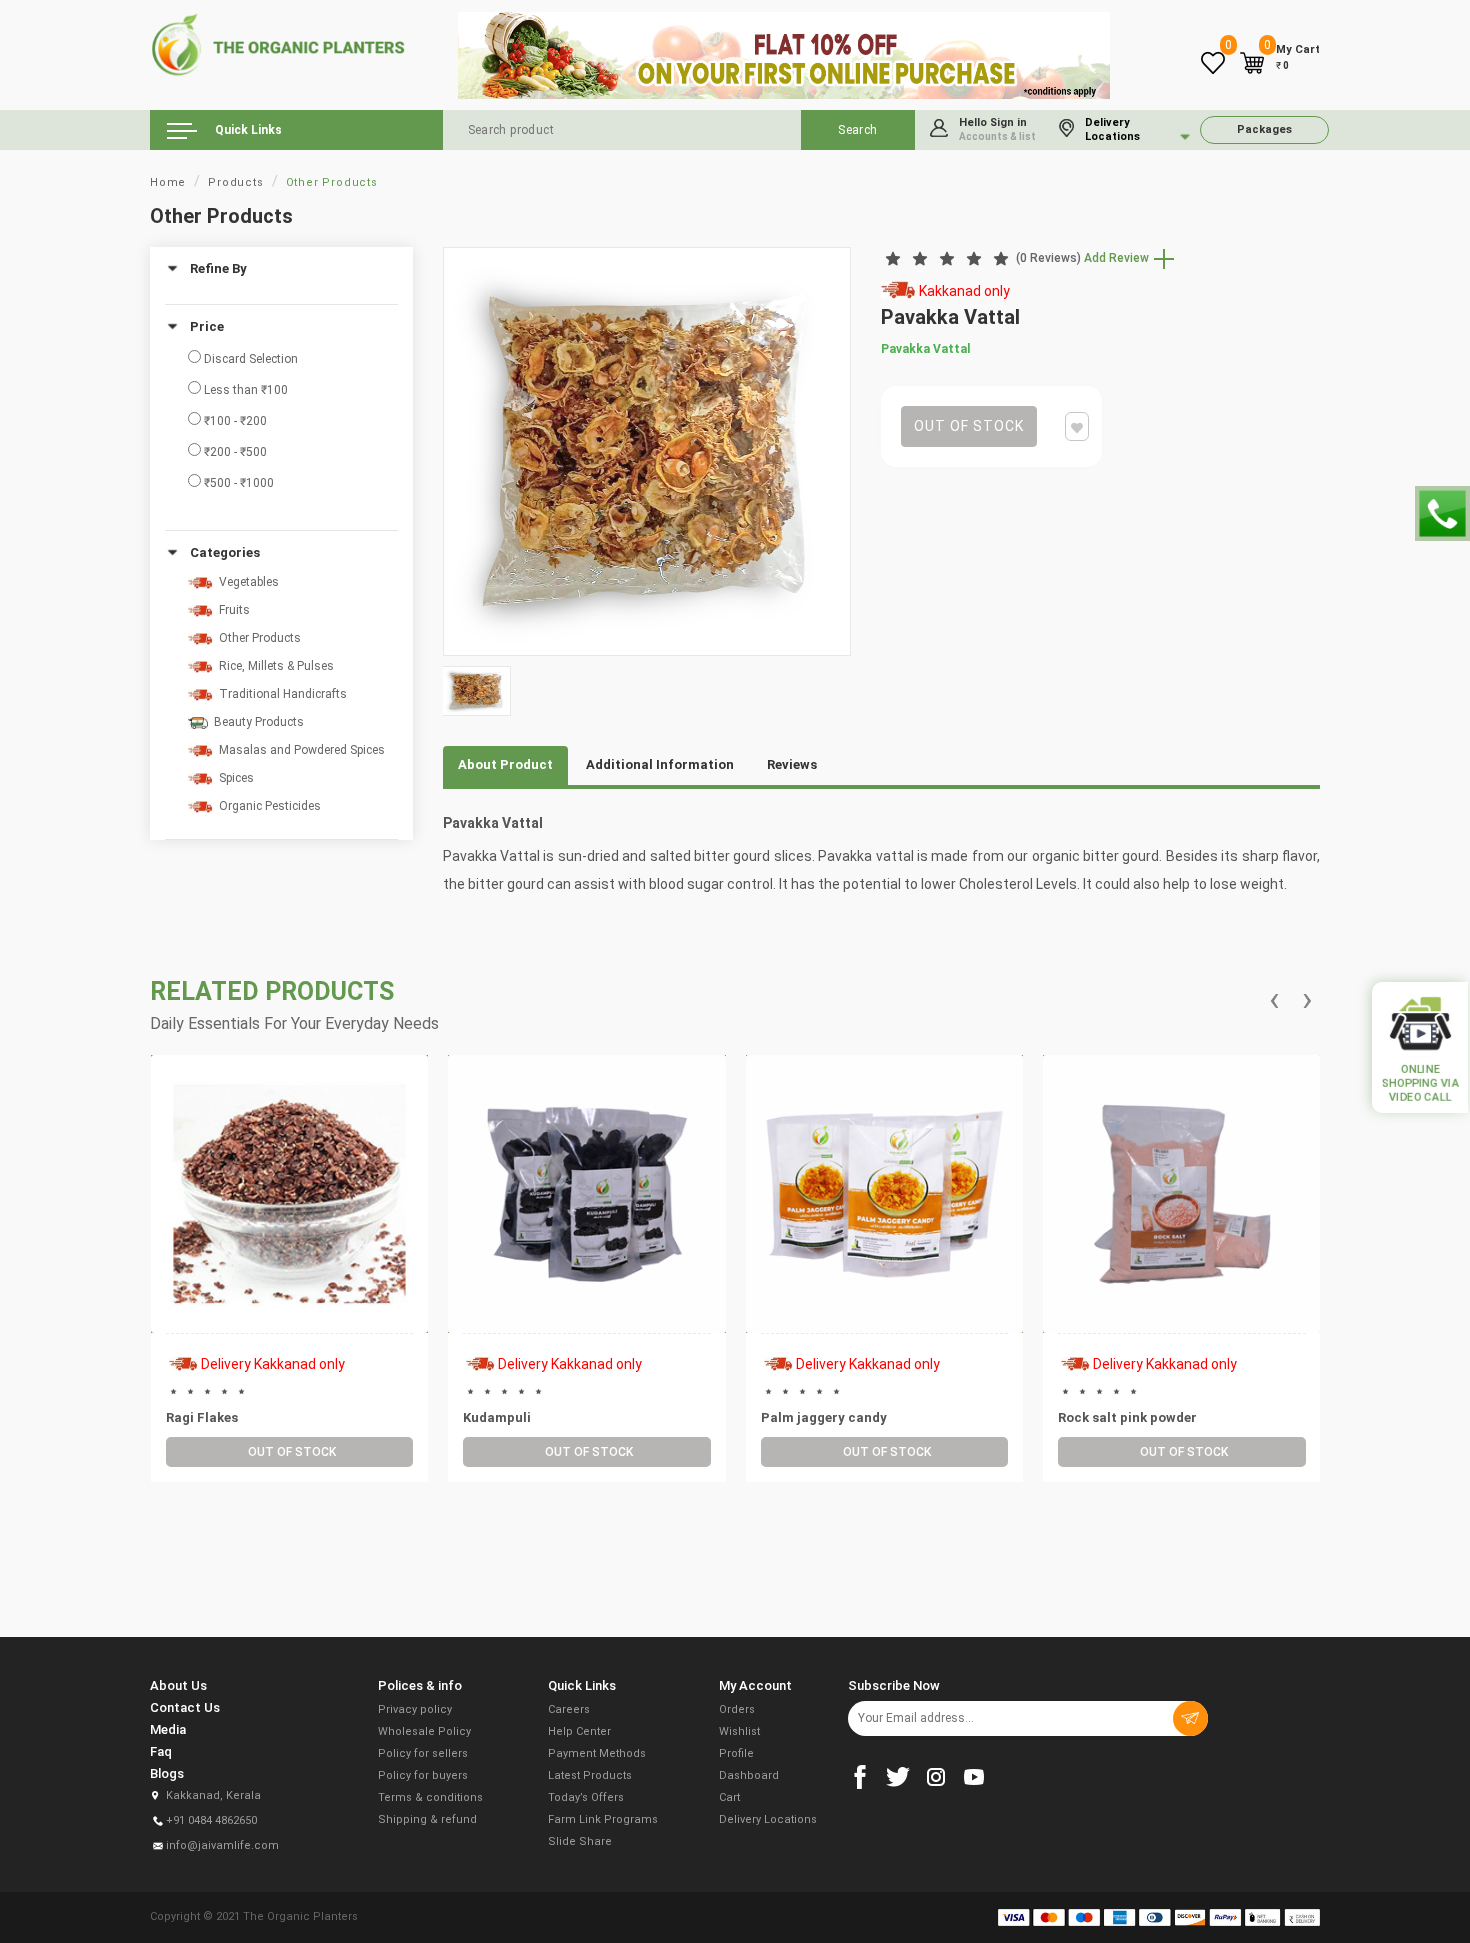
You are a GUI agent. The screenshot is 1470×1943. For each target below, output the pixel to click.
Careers (569, 1709)
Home (168, 182)
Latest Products (590, 1775)
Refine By (218, 269)
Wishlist (739, 1731)
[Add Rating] (287, 1280)
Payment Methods (597, 1753)
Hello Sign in (997, 129)
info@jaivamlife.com (222, 1845)
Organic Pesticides (267, 806)
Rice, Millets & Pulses (273, 666)
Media (168, 1729)
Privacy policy (415, 1709)
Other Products (332, 182)
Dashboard (749, 1775)
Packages (1264, 129)
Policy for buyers (423, 1775)
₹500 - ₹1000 (237, 483)
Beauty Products (256, 722)
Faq (161, 1751)
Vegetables (246, 582)
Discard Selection (249, 359)
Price (207, 327)
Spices (233, 778)
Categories (225, 553)
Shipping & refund (427, 1819)
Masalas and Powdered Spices (299, 750)
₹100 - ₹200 (234, 421)
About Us (178, 1685)
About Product (505, 764)
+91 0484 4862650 (211, 1820)
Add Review (1118, 258)
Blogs (167, 1773)
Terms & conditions (430, 1797)
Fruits (231, 610)
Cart (729, 1797)
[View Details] (266, 1245)
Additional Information (660, 764)
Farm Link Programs (603, 1819)
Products (235, 182)
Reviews (792, 764)
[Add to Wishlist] (311, 1245)
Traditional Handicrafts (280, 694)
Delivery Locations (768, 1819)
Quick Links (247, 130)
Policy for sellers (423, 1753)
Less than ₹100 (244, 390)
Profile (736, 1753)
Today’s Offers (586, 1797)
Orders (737, 1709)
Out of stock (969, 426)
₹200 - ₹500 (234, 452)
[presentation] (1274, 1000)
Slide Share (580, 1841)
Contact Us (185, 1707)
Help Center (579, 1731)
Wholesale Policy (424, 1731)
